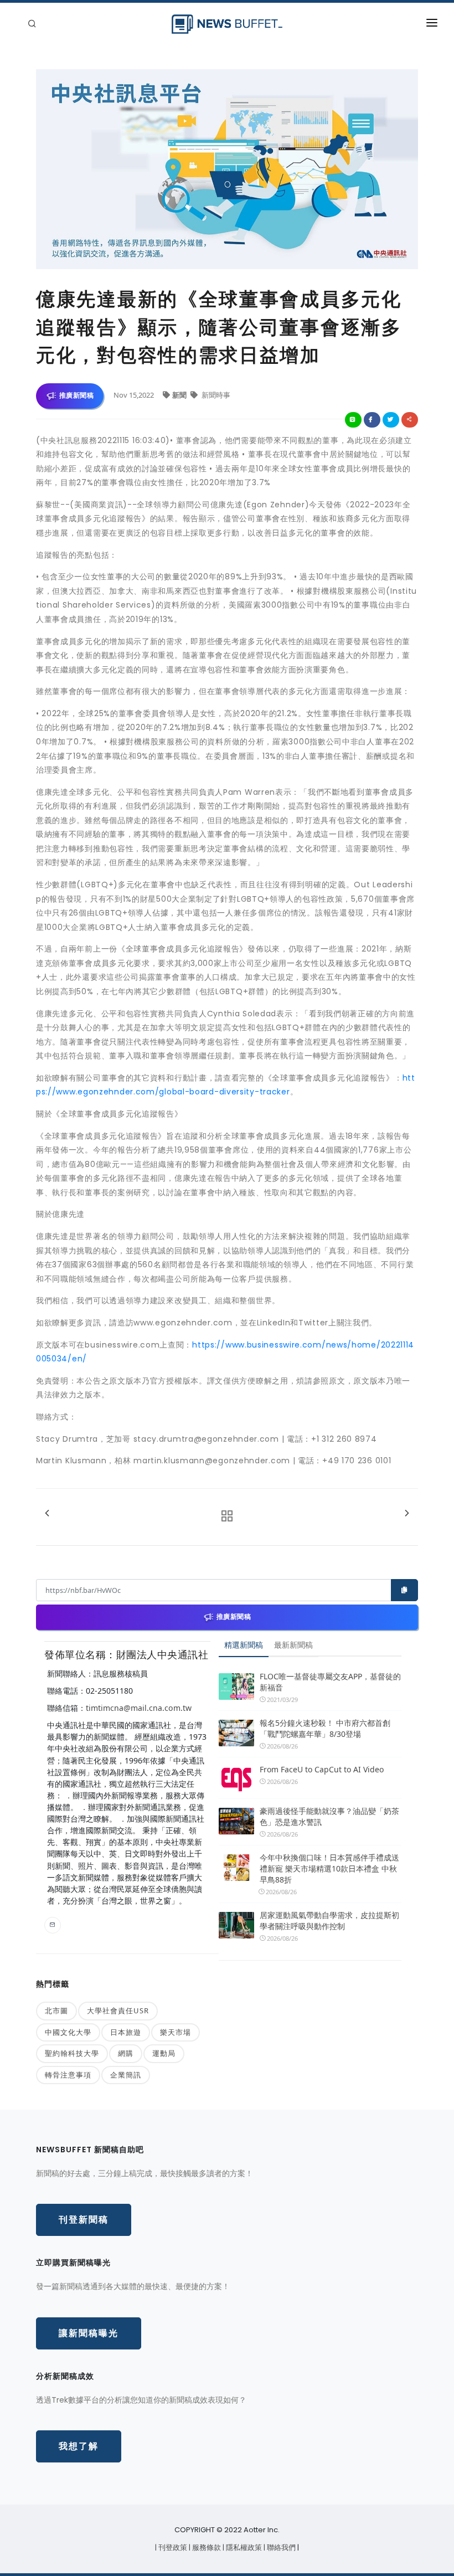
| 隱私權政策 (243, 2547)
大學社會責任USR (118, 2011)
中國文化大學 (68, 2032)
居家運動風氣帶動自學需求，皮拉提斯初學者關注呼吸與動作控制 (329, 1921)
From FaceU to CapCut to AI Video (322, 1769)
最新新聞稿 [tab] (293, 1645)
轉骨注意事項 (68, 2075)
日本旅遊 (126, 2032)
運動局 (164, 2053)
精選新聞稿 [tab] (244, 1645)
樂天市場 (176, 2032)
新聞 (180, 395)
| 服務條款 (206, 2547)
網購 (126, 2053)
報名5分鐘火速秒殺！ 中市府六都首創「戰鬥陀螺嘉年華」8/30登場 (325, 1728)
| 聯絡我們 (280, 2547)
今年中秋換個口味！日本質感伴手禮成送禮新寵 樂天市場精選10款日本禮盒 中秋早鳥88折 (329, 1868)
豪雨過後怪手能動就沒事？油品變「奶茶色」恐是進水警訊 (329, 1816)
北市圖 (56, 2011)
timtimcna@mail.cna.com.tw (139, 1708)
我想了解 (79, 2446)
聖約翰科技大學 (72, 2053)
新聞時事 (215, 395)
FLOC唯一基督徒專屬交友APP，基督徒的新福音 (330, 1682)
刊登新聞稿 (84, 2220)
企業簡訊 (126, 2075)
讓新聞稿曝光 (89, 2333)
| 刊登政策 (172, 2547)
